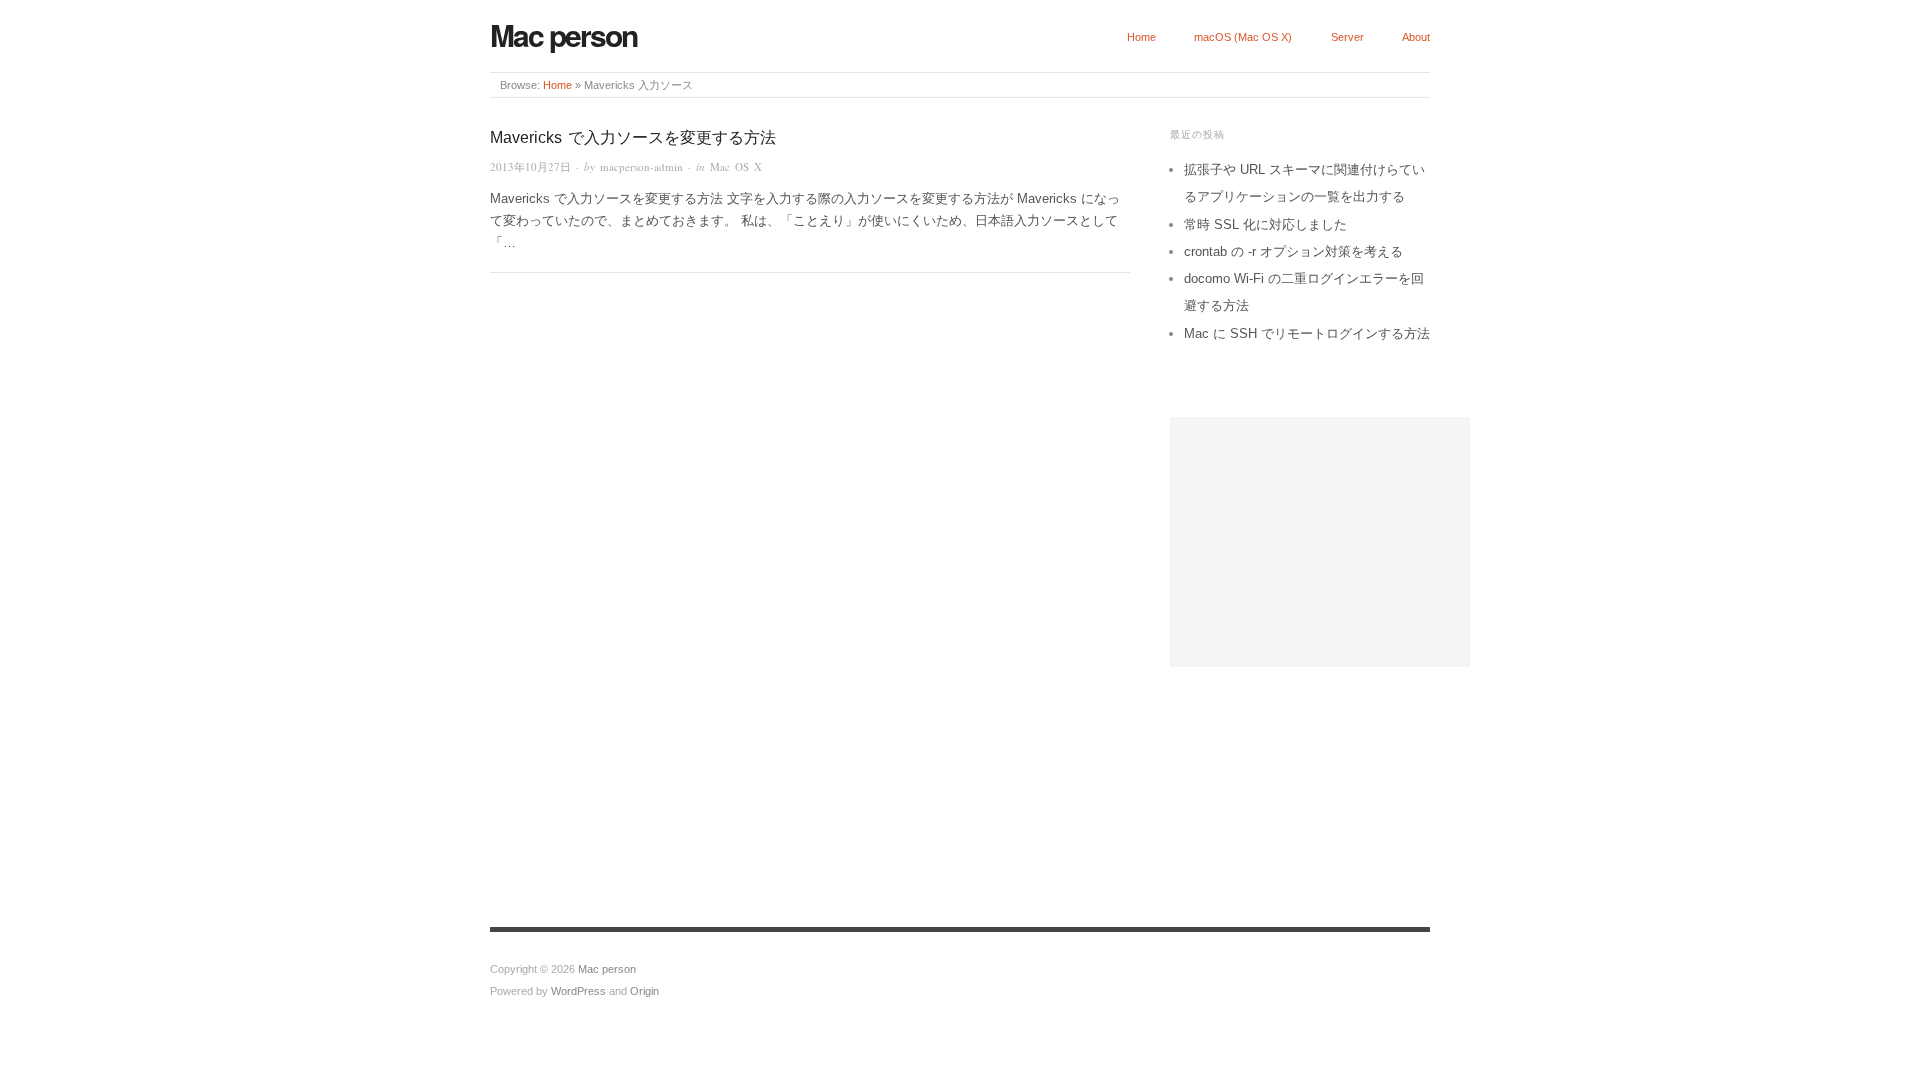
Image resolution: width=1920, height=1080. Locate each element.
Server (1347, 37)
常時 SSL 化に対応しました (1265, 224)
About (1416, 37)
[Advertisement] (1320, 542)
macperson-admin (641, 166)
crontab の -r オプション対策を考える (1293, 251)
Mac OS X (736, 166)
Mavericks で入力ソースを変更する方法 (633, 137)
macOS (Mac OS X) (1243, 37)
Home (1141, 37)
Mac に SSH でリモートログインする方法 (1307, 333)
